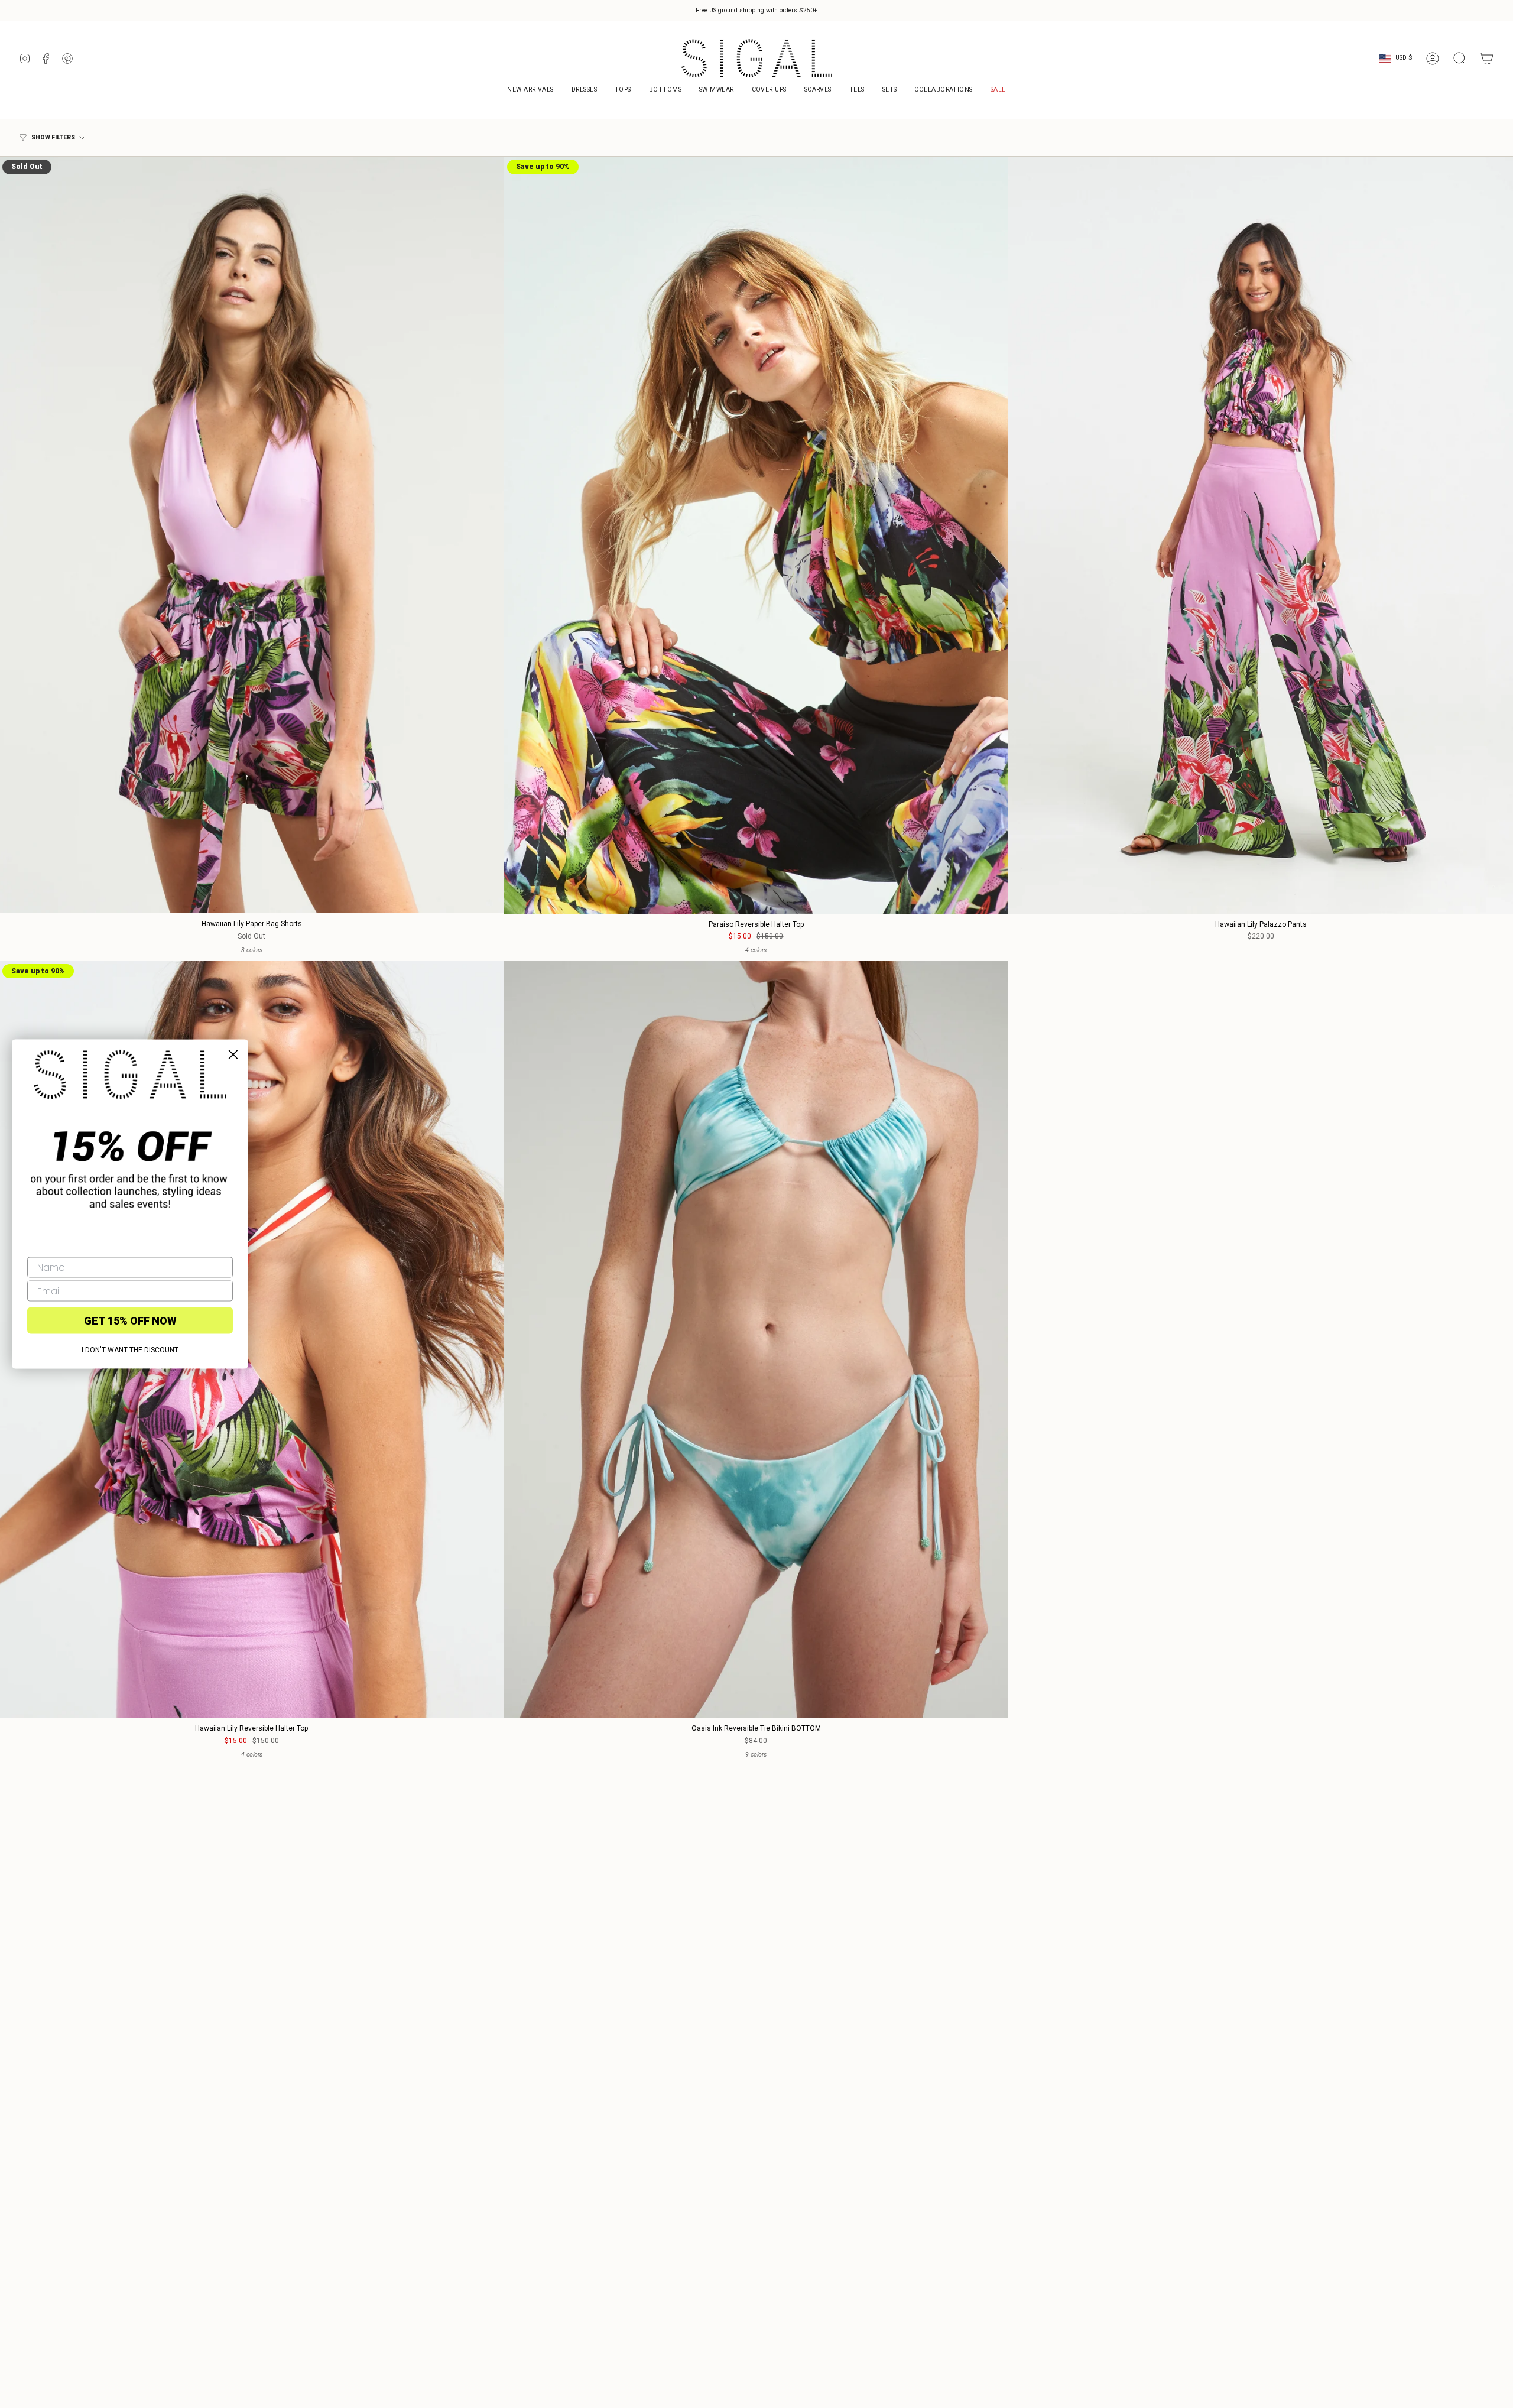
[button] (943, 91)
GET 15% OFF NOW (130, 1320)
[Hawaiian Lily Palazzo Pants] (1261, 535)
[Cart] (1487, 59)
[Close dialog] (233, 1055)
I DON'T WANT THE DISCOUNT (130, 1350)
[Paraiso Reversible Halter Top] (756, 535)
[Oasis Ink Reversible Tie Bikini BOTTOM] (756, 1340)
